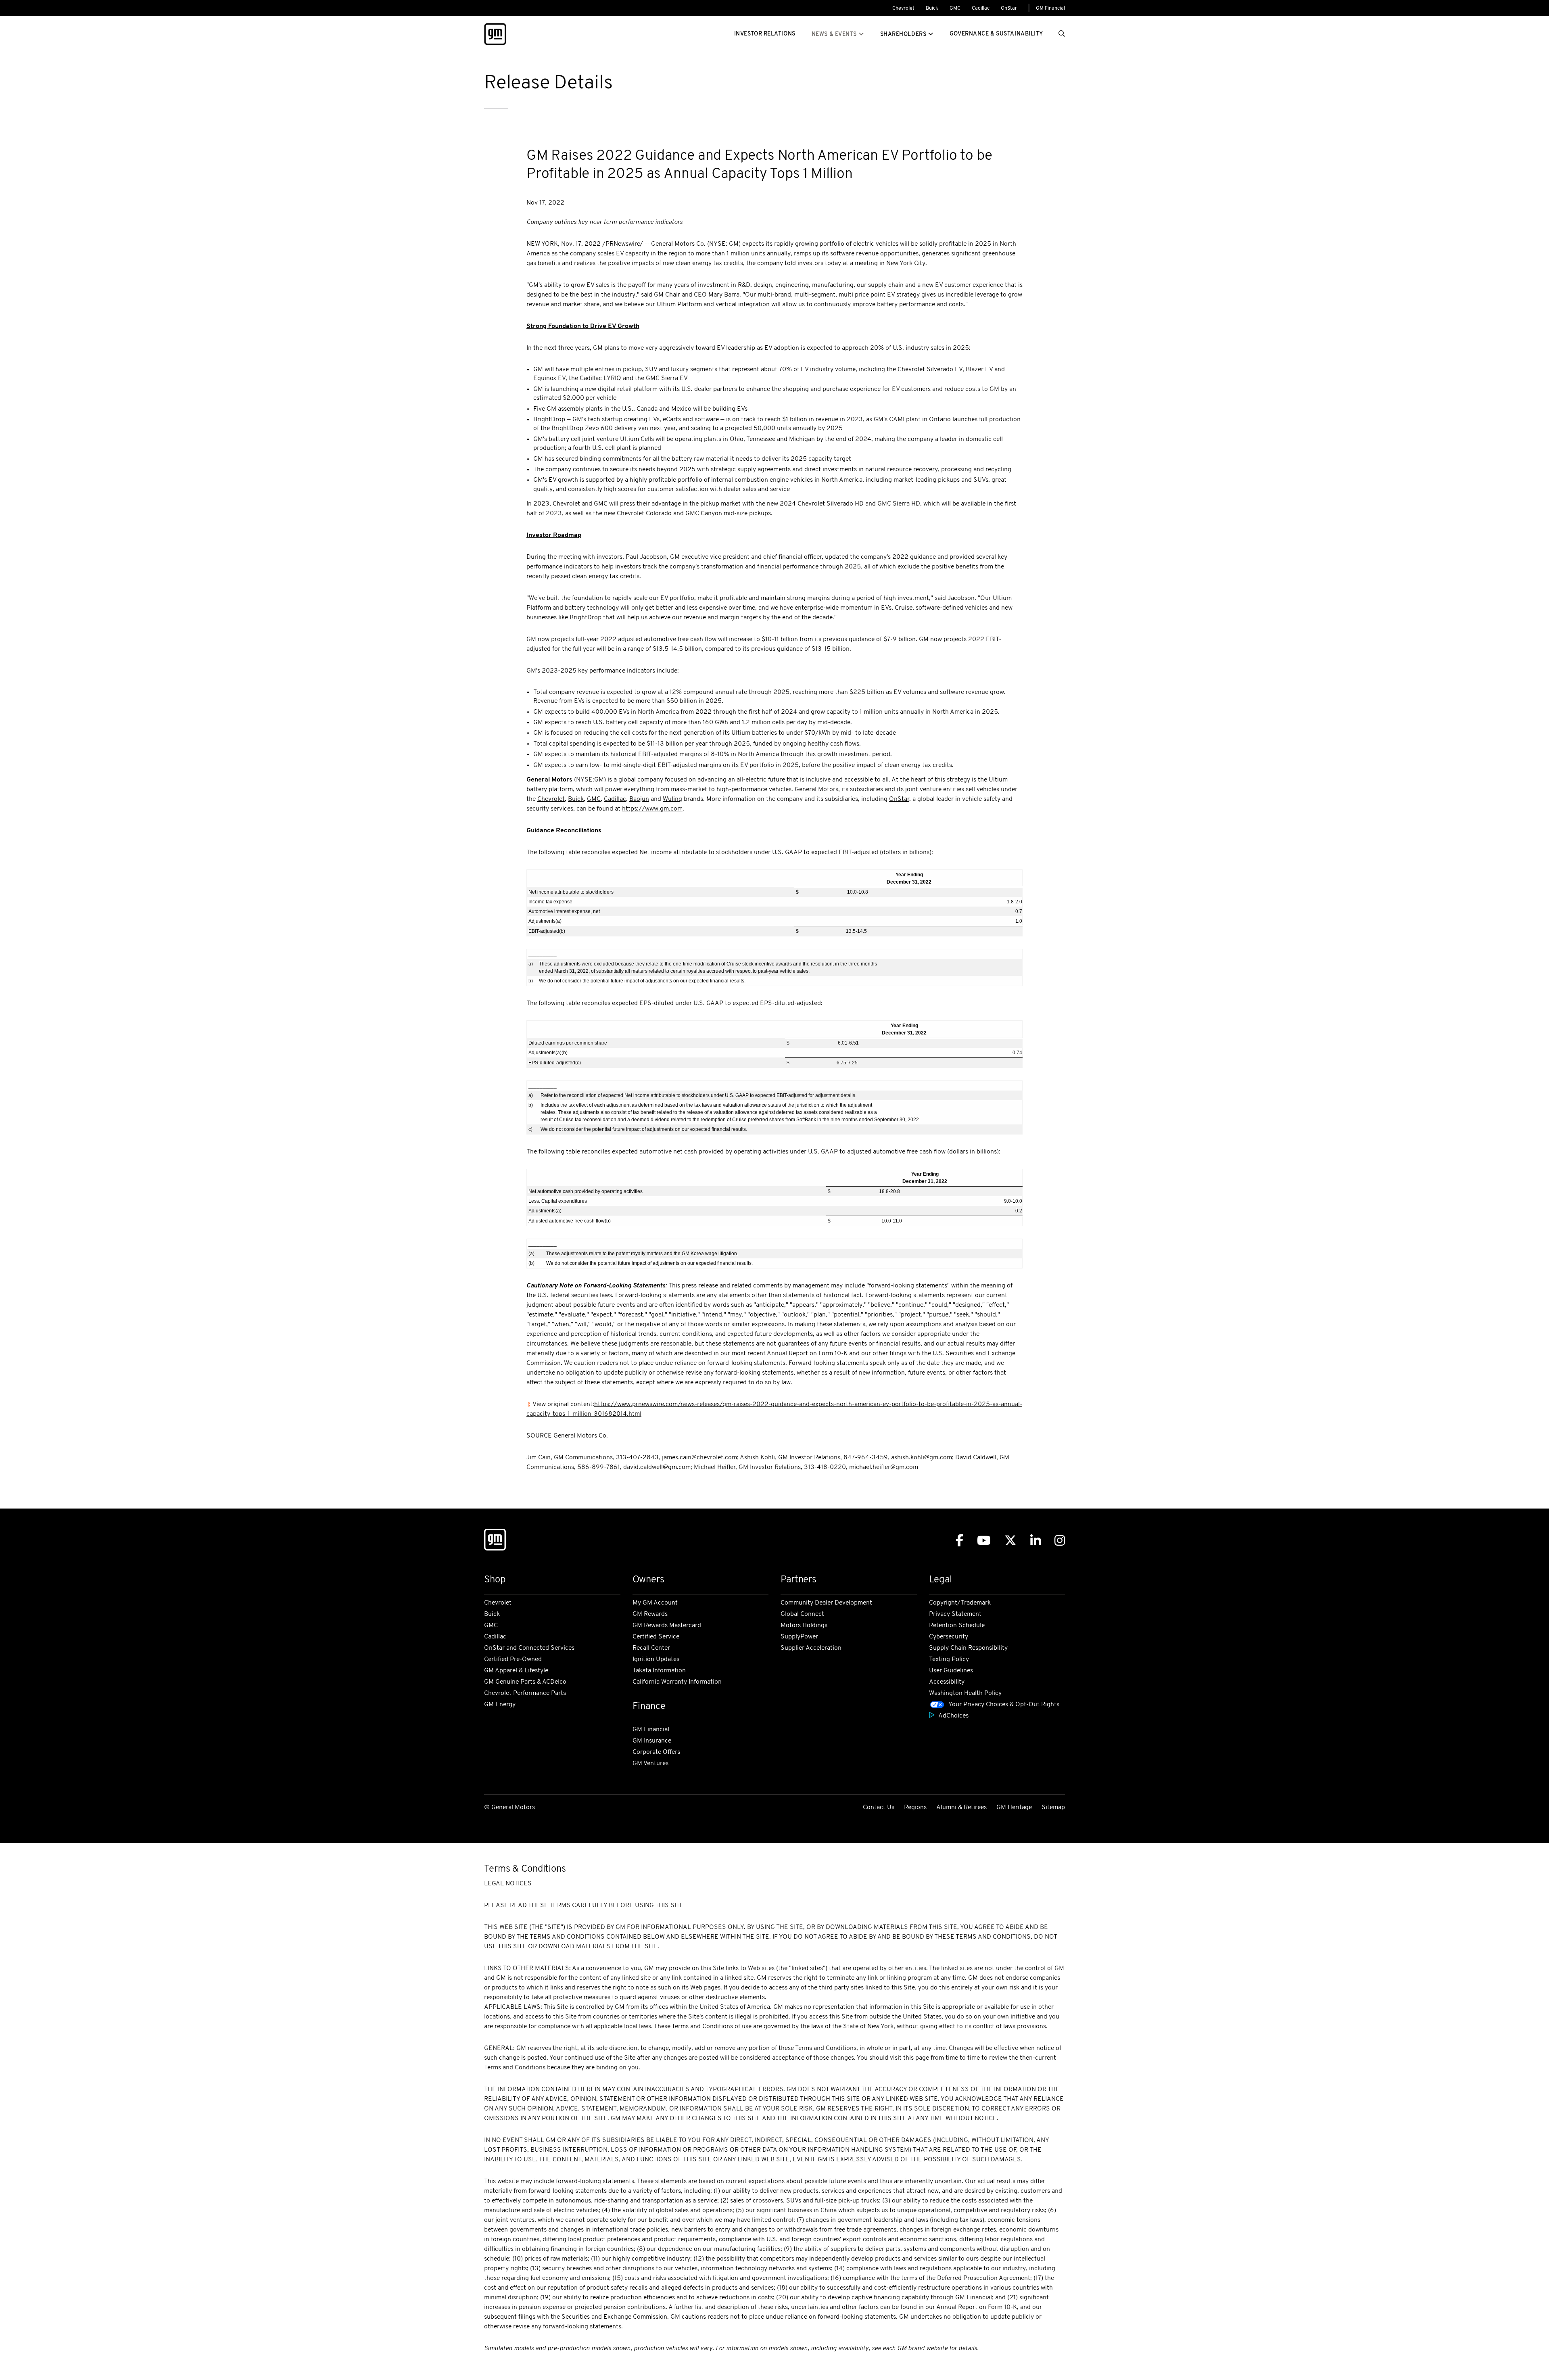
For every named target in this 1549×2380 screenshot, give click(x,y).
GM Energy (500, 1705)
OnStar (1009, 8)
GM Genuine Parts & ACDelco (525, 1682)
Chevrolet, (552, 799)
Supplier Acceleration (811, 1648)
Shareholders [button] (903, 34)
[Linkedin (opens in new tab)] (1035, 1541)
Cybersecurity (949, 1637)
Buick (932, 8)
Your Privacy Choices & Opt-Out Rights (1004, 1705)
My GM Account (655, 1603)
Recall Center (651, 1648)
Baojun (639, 799)
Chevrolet (903, 8)
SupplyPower (799, 1637)
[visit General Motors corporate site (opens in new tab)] (495, 1541)
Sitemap (1053, 1807)
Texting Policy (949, 1659)
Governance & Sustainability (996, 34)
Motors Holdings (804, 1626)
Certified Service (656, 1637)
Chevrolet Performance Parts (525, 1693)
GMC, (595, 799)
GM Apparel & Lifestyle (516, 1671)
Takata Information (659, 1671)
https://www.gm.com (652, 809)
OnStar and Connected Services (529, 1648)
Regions (915, 1807)
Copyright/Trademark (960, 1603)
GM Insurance (652, 1741)
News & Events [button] (834, 34)
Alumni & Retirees (961, 1807)
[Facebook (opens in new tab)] (959, 1541)
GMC (955, 8)
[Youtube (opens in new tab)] (984, 1541)
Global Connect (802, 1614)
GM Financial (1050, 8)
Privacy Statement (955, 1614)
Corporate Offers (656, 1752)
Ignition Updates (656, 1659)
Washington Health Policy (965, 1693)
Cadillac (981, 8)
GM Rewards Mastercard (667, 1626)
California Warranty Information (677, 1682)
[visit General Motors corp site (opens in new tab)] (495, 34)
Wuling (672, 799)
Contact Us (879, 1807)
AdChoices (953, 1716)
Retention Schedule (957, 1626)
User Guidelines (951, 1671)
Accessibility (947, 1682)
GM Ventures (650, 1764)
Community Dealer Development (826, 1603)
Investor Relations (765, 34)
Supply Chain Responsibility (968, 1648)
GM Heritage (1014, 1807)
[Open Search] (1062, 34)
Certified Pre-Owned (513, 1659)
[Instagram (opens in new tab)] (1060, 1541)
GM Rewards (650, 1614)
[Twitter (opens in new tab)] (1010, 1541)
